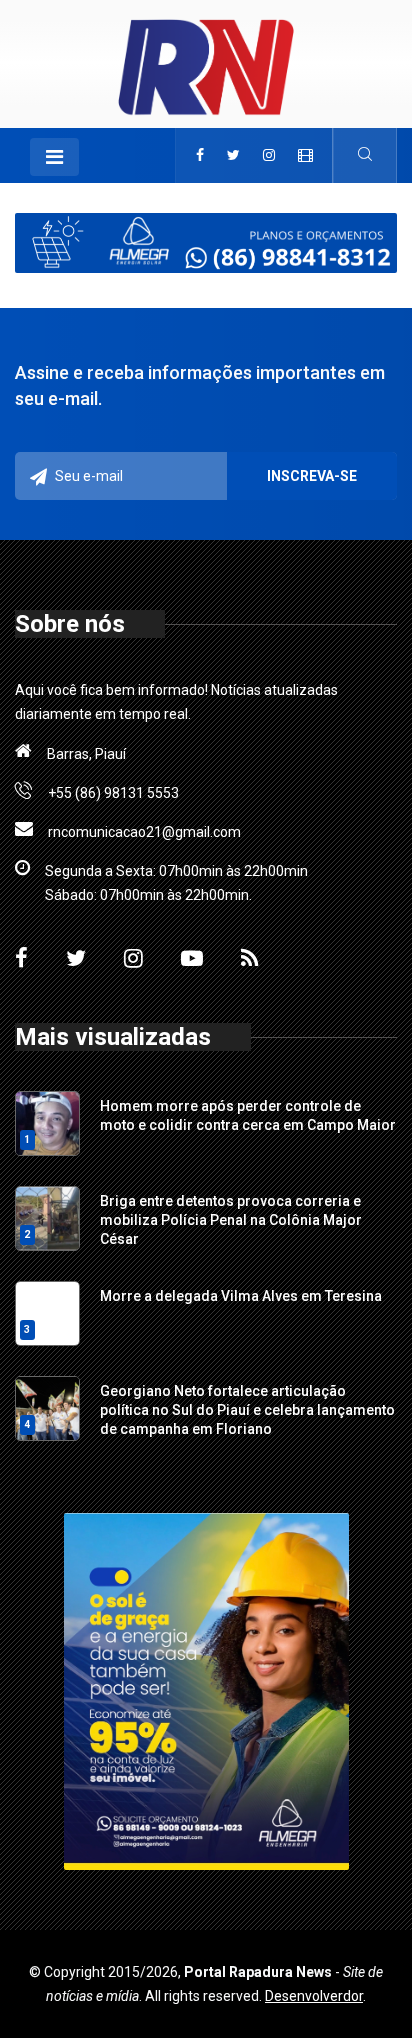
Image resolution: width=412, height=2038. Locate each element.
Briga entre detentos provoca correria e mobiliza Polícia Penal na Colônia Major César (231, 1220)
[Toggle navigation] (54, 157)
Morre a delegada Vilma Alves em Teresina (241, 1296)
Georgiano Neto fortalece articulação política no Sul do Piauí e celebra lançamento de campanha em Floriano (247, 1410)
